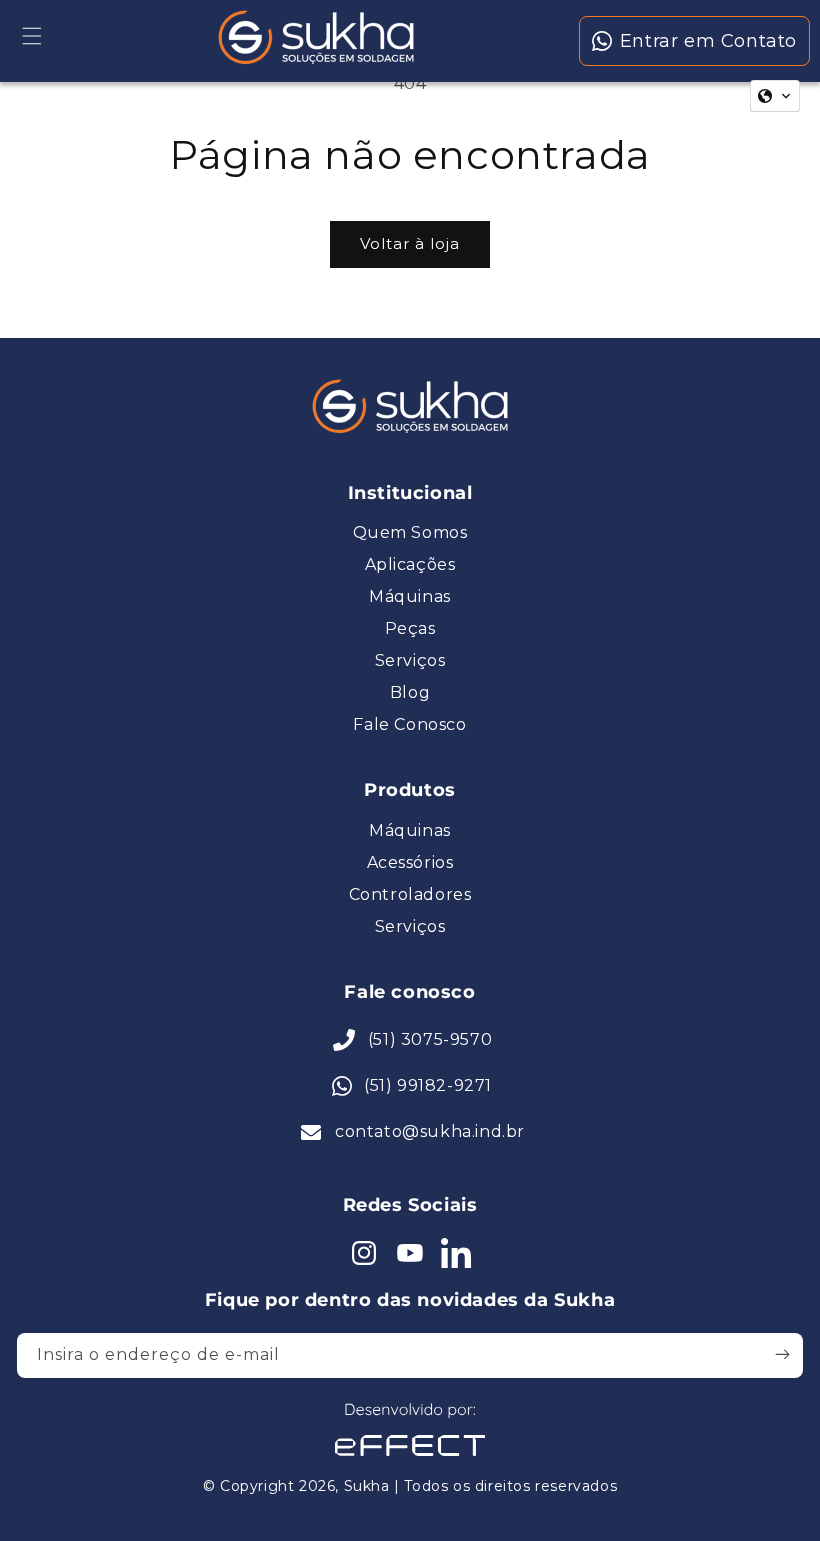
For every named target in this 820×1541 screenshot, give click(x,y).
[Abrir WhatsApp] (50, 1490)
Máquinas (410, 597)
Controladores (410, 895)
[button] (32, 36)
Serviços (410, 661)
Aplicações (410, 565)
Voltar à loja (410, 243)
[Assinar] (782, 1354)
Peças (410, 629)
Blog (410, 693)
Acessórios (410, 863)
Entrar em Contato (708, 41)
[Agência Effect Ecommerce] (410, 1458)
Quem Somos (410, 533)
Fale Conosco (409, 725)
